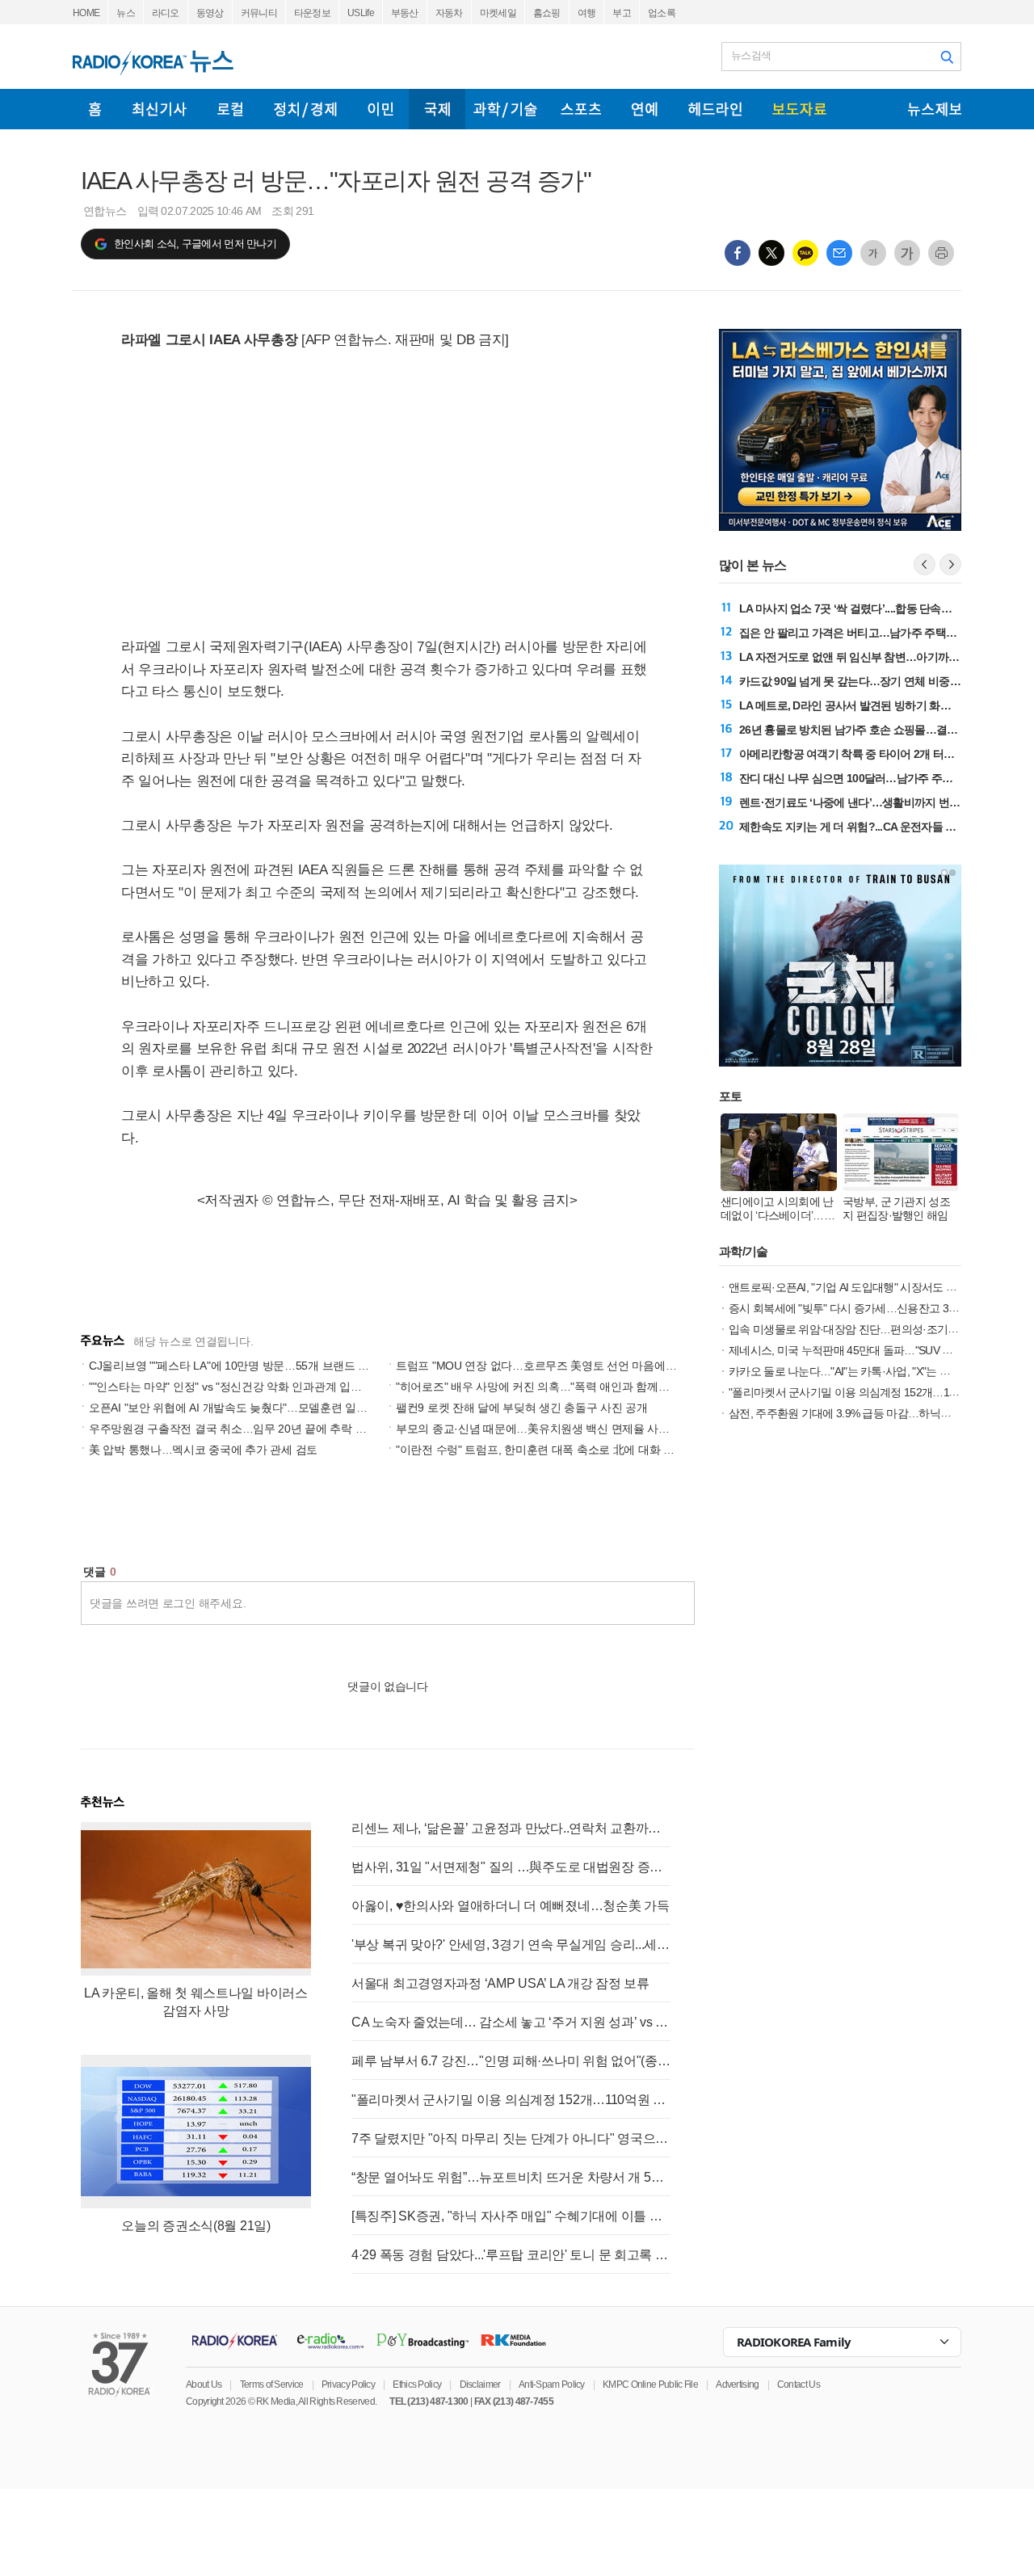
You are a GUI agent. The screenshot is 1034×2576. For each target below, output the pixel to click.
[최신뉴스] (160, 109)
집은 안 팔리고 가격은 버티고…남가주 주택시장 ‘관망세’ (873, 633)
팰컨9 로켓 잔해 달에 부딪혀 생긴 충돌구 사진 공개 (522, 1408)
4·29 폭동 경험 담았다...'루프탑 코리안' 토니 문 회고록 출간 (511, 2255)
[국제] (437, 109)
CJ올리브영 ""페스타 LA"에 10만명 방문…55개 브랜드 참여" (237, 1366)
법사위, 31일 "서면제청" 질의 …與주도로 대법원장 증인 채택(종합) (511, 1867)
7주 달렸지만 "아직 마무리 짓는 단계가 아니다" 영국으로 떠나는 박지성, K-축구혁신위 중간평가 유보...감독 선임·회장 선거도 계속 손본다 (511, 2138)
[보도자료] (799, 109)
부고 (622, 13)
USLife (361, 13)
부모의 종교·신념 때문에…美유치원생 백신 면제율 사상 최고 (545, 1429)
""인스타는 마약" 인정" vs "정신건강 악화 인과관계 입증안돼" (238, 1387)
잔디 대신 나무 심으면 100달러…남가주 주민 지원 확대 (870, 778)
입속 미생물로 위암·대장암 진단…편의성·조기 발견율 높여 (868, 1329)
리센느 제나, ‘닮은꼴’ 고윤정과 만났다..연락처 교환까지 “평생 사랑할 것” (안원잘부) (511, 1828)
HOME (86, 13)
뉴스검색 (751, 55)
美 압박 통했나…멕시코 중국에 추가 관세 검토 (203, 1450)
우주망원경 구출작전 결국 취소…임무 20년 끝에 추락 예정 (233, 1429)
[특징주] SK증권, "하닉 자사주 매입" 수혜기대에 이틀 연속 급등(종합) (511, 2216)
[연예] (645, 109)
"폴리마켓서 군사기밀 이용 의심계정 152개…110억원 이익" (511, 2100)
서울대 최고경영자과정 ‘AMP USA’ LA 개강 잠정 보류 (500, 1983)
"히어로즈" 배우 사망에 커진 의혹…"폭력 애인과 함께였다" (540, 1387)
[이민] (380, 109)
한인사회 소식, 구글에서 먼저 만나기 (195, 244)
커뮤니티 (259, 13)
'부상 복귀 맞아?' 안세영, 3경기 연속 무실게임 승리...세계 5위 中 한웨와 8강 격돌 (511, 1945)
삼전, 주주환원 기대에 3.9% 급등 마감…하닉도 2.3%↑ (855, 1413)
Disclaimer (480, 2384)
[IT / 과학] (505, 109)
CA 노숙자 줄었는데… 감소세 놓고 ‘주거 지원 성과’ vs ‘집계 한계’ (511, 2022)
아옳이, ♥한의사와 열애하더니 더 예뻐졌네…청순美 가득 (511, 1906)
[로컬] (230, 109)
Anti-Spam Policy (552, 2384)
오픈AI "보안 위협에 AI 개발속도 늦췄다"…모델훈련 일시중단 (239, 1408)
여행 (587, 13)
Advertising (737, 2384)
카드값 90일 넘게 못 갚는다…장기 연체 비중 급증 (856, 681)
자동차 (449, 13)
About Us (204, 2384)
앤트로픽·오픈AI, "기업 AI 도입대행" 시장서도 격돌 (848, 1287)
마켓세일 (498, 13)
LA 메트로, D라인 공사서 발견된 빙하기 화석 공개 (857, 705)
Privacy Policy (348, 2384)
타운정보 (312, 13)
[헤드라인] (715, 109)
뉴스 (126, 13)
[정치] (305, 109)
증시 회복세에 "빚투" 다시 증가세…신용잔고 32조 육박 (859, 1308)
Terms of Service (272, 2384)
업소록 (662, 13)
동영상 (210, 13)
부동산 (405, 13)
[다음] (950, 564)
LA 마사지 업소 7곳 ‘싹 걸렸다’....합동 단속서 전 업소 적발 (876, 608)
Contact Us (799, 2384)
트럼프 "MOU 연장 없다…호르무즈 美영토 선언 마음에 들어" (545, 1366)
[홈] (95, 109)
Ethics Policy (417, 2384)
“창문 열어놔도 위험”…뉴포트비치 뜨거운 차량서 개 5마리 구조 (511, 2177)
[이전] (925, 564)
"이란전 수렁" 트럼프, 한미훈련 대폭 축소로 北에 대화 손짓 (540, 1450)
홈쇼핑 (547, 13)
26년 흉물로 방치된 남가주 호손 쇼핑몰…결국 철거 (860, 730)
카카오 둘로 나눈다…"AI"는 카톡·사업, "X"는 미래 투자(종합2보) (879, 1371)
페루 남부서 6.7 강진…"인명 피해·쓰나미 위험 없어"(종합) (511, 2061)
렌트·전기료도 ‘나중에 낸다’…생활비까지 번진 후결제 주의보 (885, 802)
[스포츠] (581, 109)
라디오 (166, 13)
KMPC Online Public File (650, 2384)
